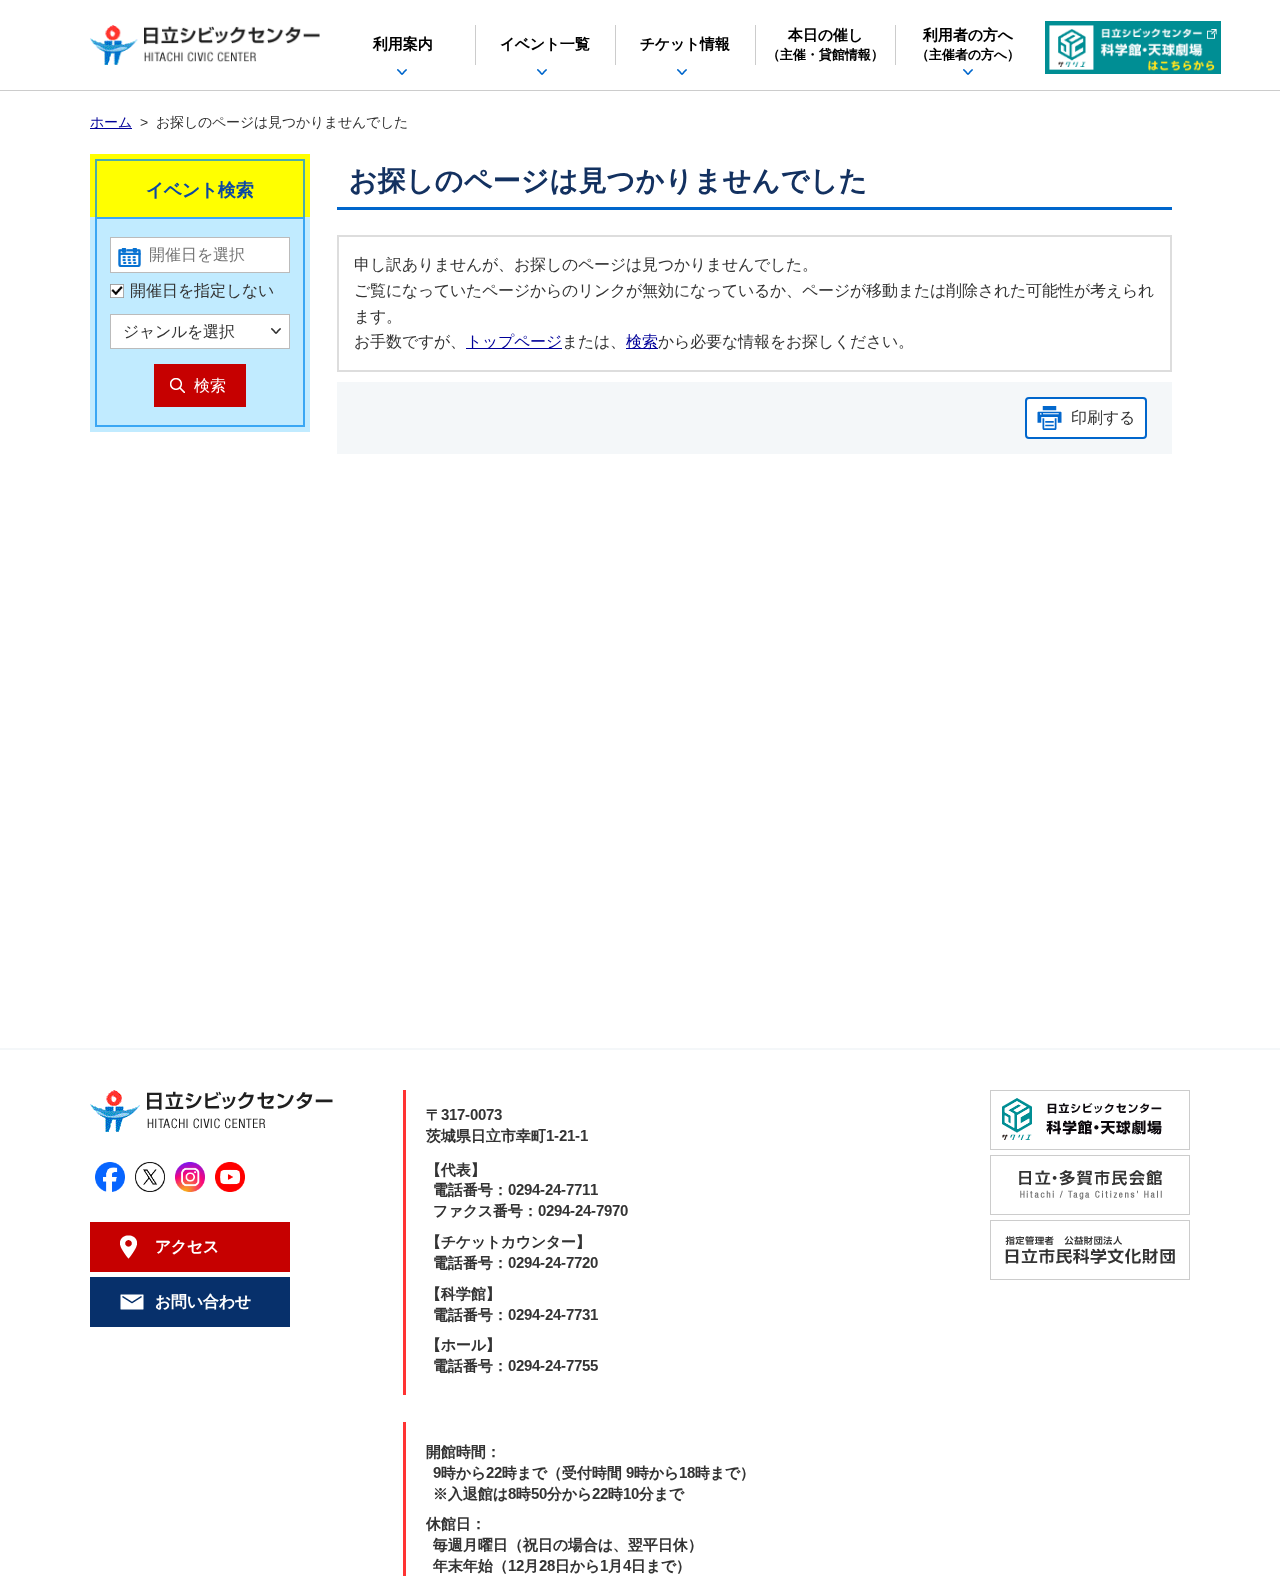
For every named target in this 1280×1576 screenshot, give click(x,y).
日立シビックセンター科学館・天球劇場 (1133, 47)
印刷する (1103, 417)
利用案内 (403, 44)
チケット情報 (685, 44)
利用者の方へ (968, 45)
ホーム (111, 122)
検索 (642, 341)
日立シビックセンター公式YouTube (230, 1177)
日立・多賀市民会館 (1090, 1185)
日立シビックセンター (205, 45)
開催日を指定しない (202, 290)
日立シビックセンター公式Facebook (110, 1177)
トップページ (514, 341)
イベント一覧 (545, 44)
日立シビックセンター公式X (150, 1177)
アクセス (187, 1246)
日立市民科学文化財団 (1090, 1250)
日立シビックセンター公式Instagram (190, 1177)
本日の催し (825, 45)
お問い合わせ (203, 1301)
